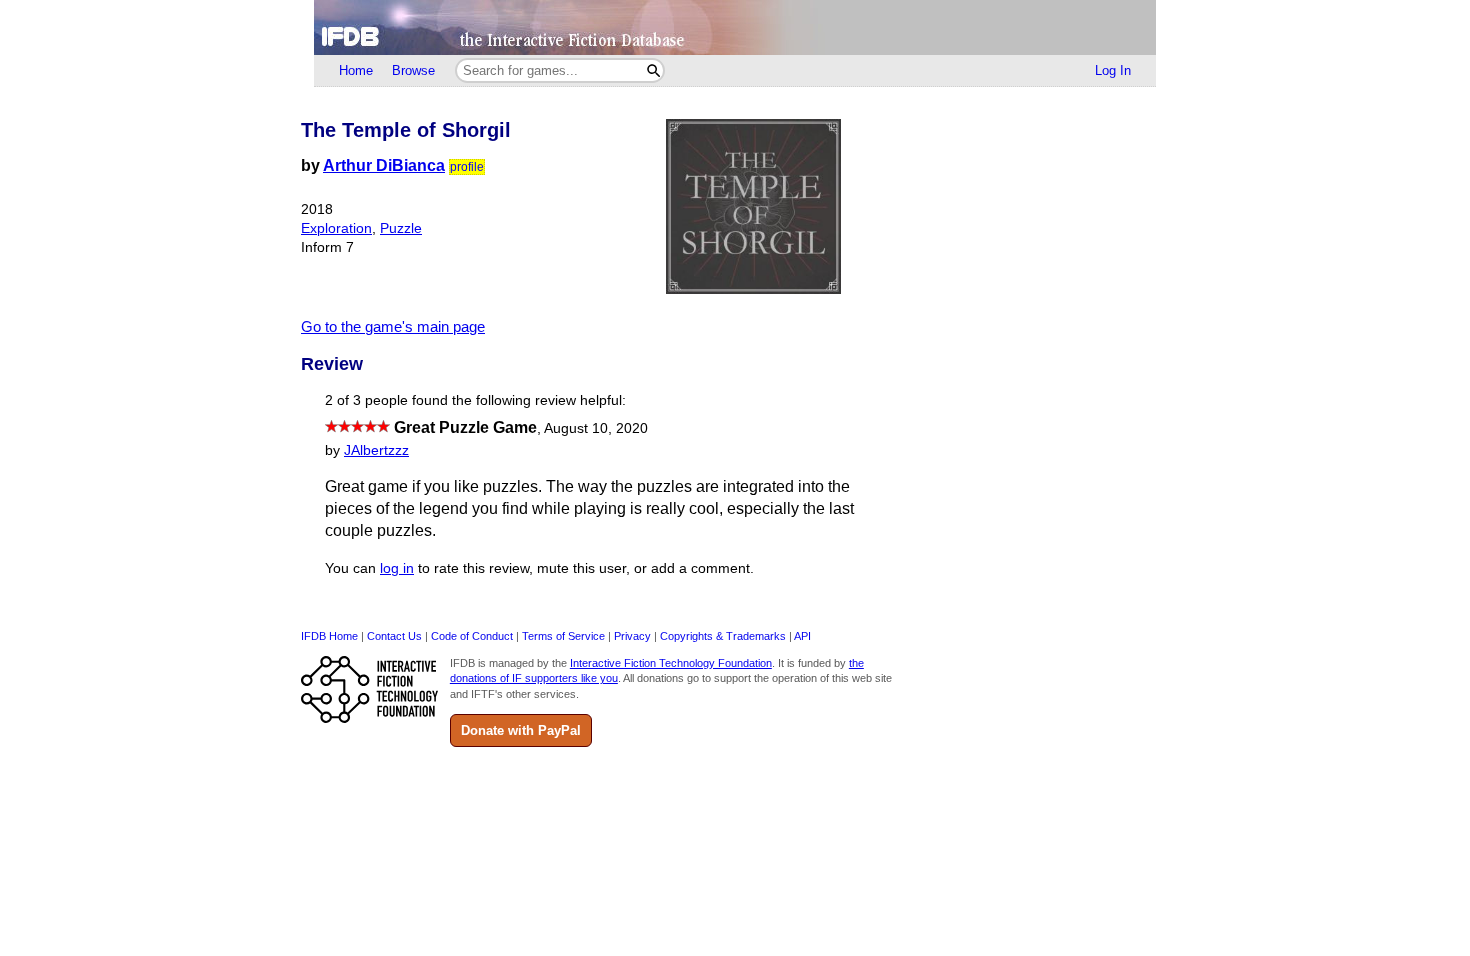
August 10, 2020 (596, 428)
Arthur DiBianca (384, 165)
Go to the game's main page (393, 326)
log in (397, 568)
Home (356, 70)
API (802, 636)
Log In (1113, 70)
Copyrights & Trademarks (723, 636)
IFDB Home (329, 636)
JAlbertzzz (376, 450)
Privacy (632, 636)
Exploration (336, 228)
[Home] (735, 27)
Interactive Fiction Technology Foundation (671, 663)
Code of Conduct (472, 636)
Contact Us (394, 636)
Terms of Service (563, 636)
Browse (413, 70)
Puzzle (401, 228)
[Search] (653, 70)
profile (467, 167)
